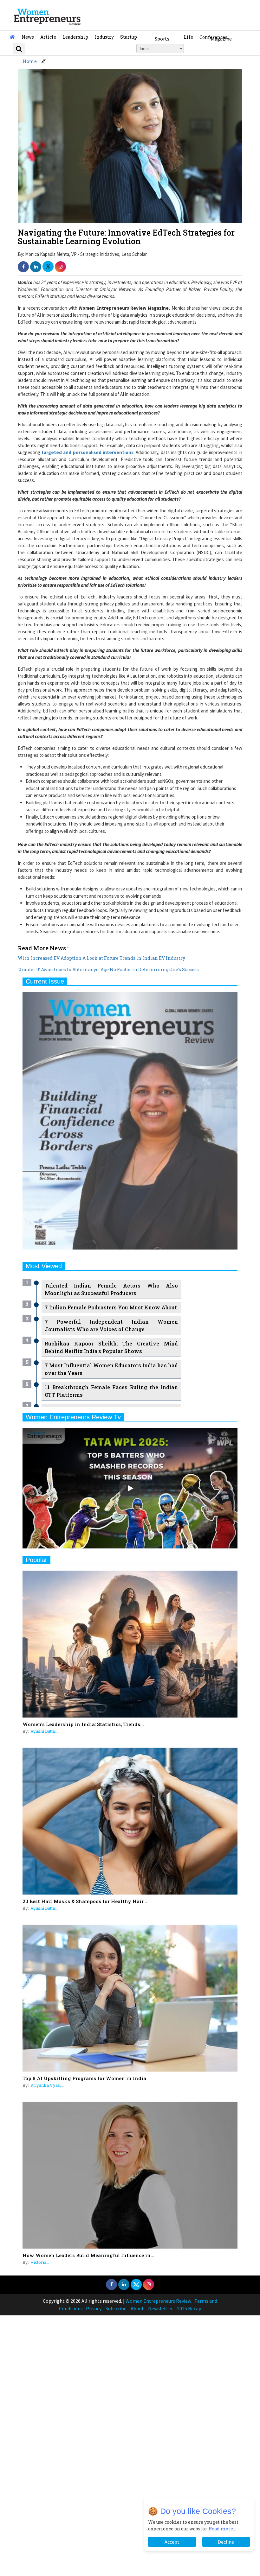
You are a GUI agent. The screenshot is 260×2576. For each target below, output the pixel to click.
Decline (226, 2542)
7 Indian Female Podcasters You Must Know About (111, 1307)
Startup (129, 37)
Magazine (221, 39)
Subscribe (116, 2308)
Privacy (94, 2308)
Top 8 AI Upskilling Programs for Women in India (84, 2078)
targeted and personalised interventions (88, 452)
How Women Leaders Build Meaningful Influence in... (88, 2255)
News (28, 37)
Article (48, 37)
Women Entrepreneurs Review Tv (73, 1417)
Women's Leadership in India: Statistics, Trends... (83, 1724)
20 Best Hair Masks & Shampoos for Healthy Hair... (85, 1901)
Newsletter (160, 2308)
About (137, 2308)
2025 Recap (189, 2308)
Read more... (222, 2529)
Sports (162, 39)
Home (30, 61)
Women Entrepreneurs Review (158, 2301)
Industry (104, 37)
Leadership (75, 37)
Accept (172, 2542)
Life (188, 37)
